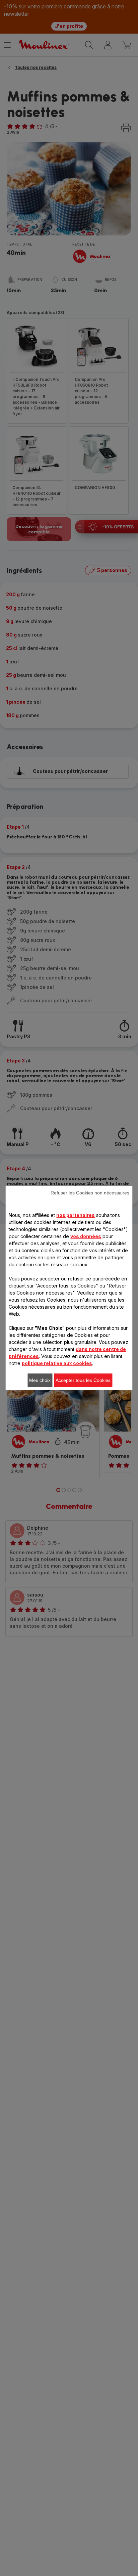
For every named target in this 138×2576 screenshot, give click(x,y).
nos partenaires (76, 1215)
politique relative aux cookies (57, 1363)
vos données (86, 1236)
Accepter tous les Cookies (83, 1380)
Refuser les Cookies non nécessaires (90, 1193)
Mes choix (40, 1380)
